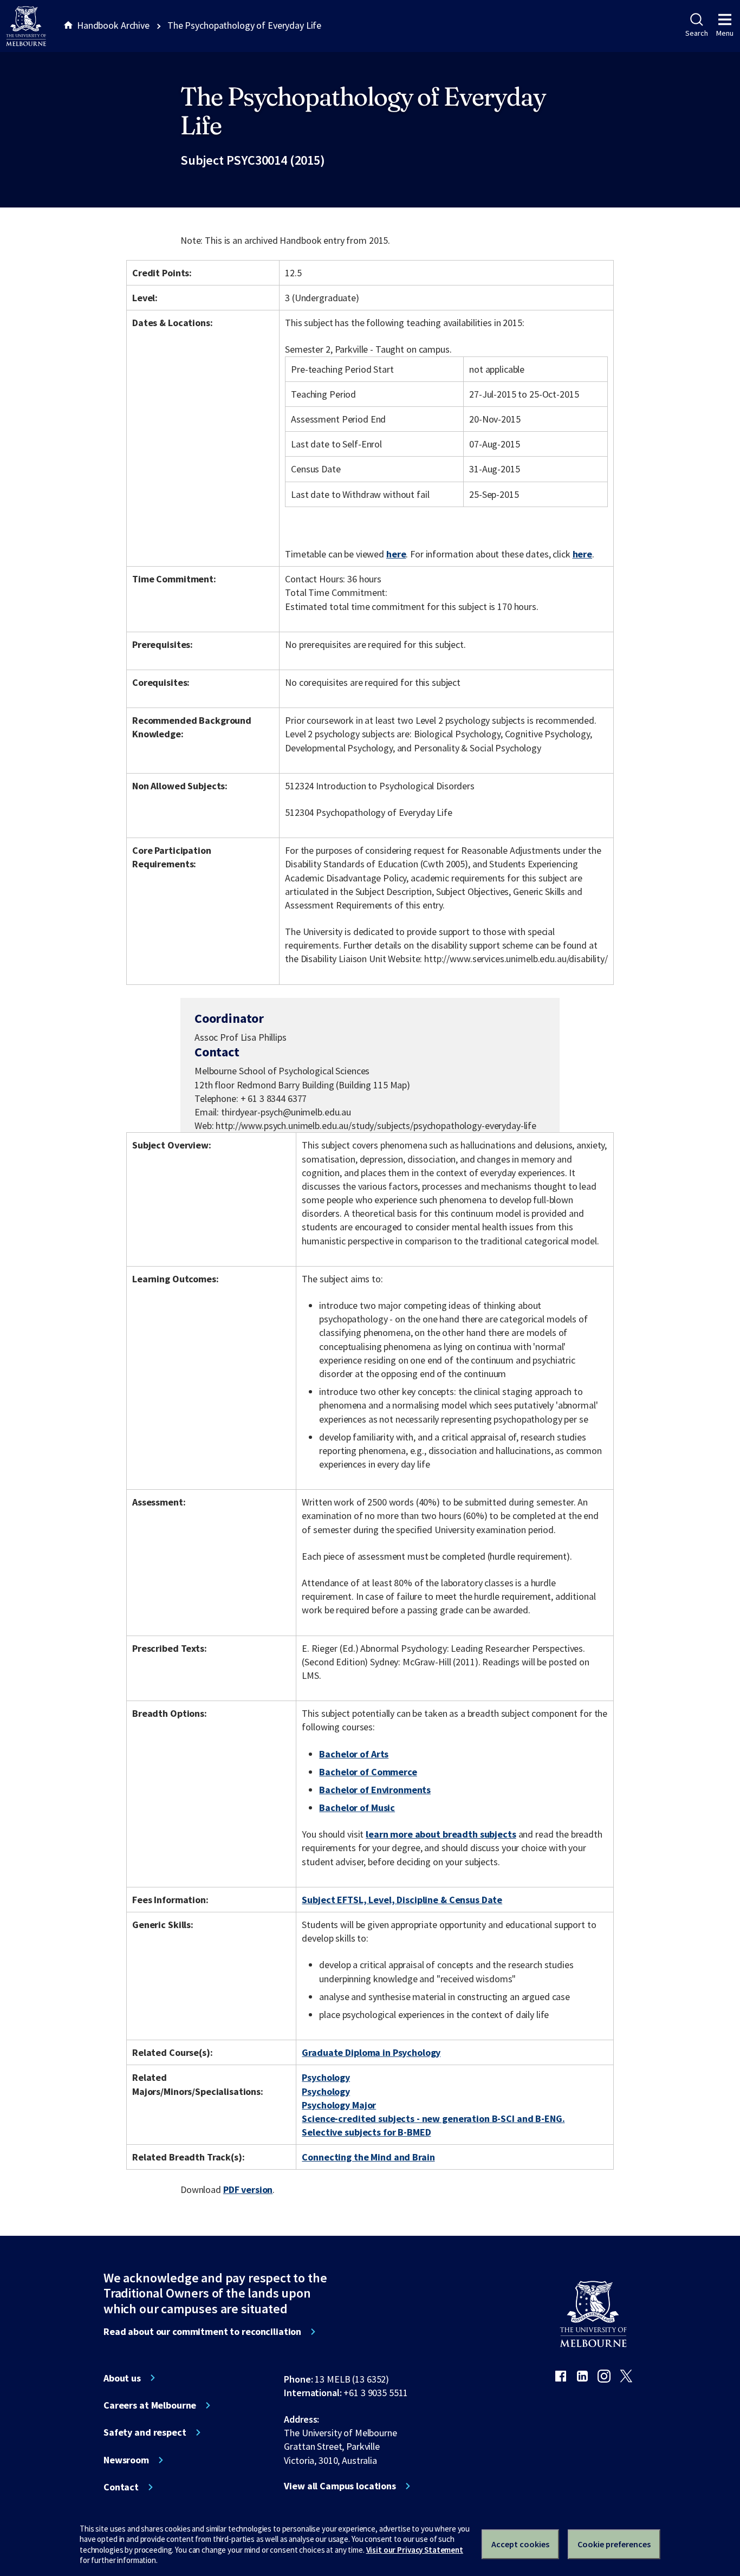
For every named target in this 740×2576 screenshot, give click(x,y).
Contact (121, 2487)
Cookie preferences (614, 2544)
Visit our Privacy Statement (415, 2550)
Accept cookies (520, 2544)
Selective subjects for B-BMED (366, 2132)
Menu (725, 33)
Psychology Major (339, 2105)
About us (122, 2378)
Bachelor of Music (357, 1808)
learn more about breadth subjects (441, 1834)
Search (696, 33)
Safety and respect (145, 2432)
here (396, 554)
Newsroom (126, 2460)
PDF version (248, 2189)
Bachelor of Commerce (368, 1772)
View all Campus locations (340, 2486)
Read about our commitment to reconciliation (202, 2332)
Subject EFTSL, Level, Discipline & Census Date (402, 1900)
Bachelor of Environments (375, 1790)
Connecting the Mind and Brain (368, 2157)
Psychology (326, 2077)
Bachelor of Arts (354, 1754)
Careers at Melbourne (150, 2405)
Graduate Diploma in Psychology (371, 2052)
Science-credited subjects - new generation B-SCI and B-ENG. (433, 2118)
